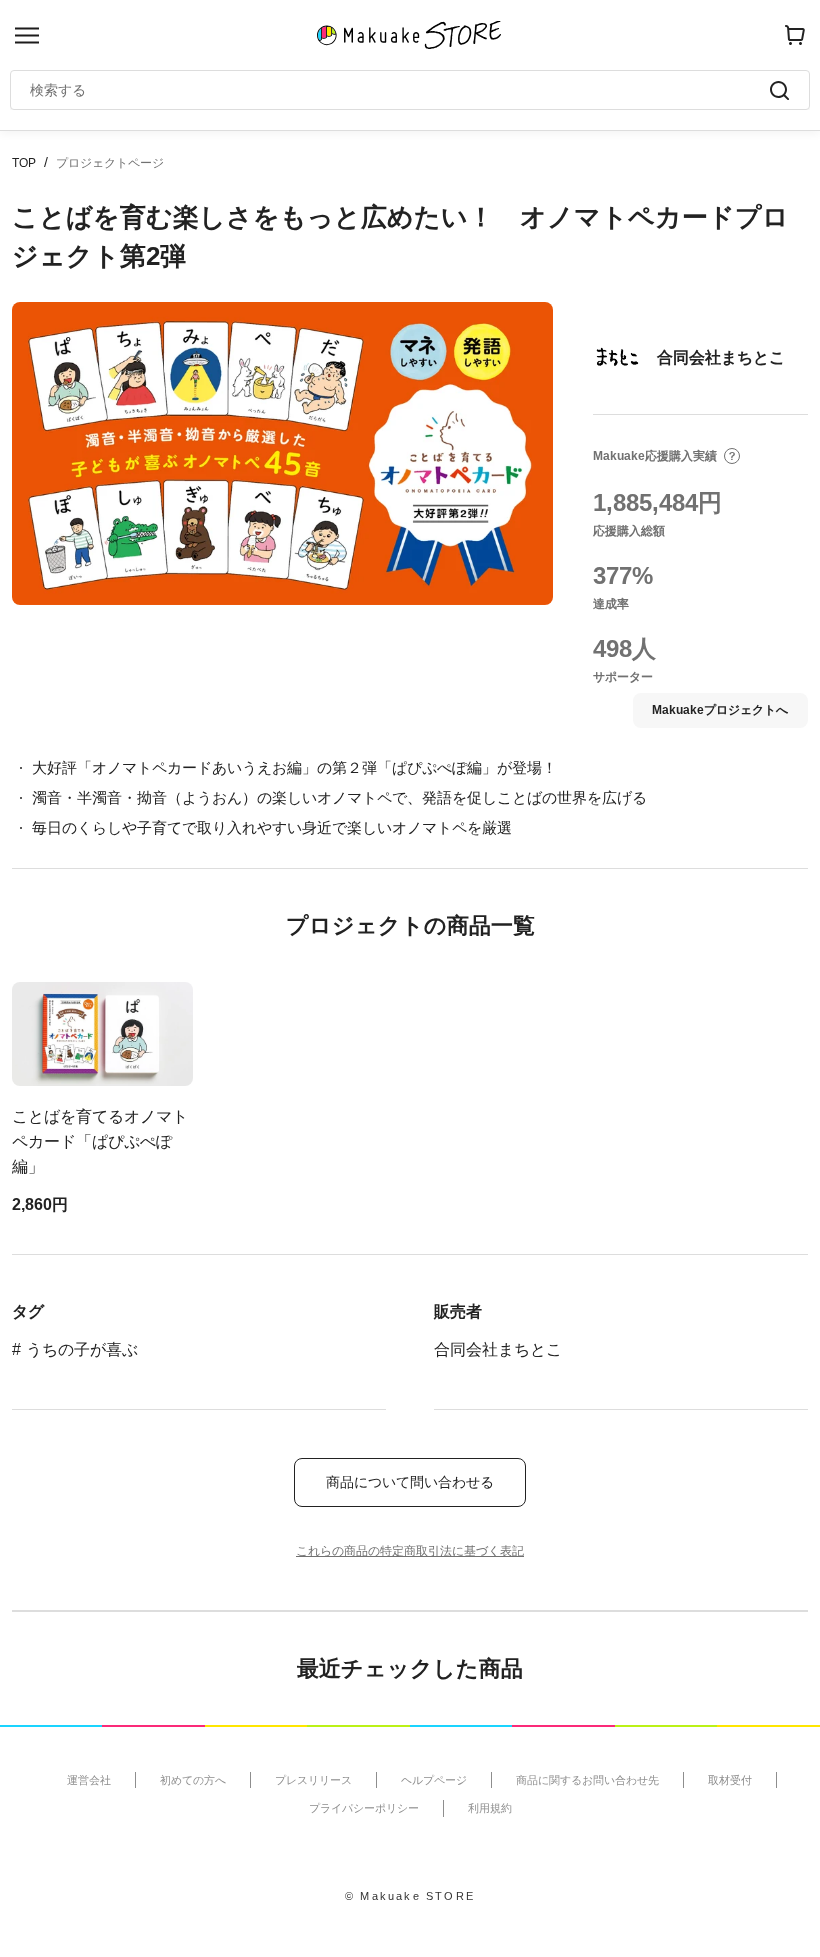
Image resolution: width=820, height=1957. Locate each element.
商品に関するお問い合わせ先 (587, 1780)
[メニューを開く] (27, 35)
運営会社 (89, 1780)
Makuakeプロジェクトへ (720, 710)
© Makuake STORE (410, 1896)
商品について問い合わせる (410, 1482)
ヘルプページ (434, 1780)
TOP (24, 163)
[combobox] (400, 90)
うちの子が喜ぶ (82, 1349)
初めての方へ (193, 1780)
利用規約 (490, 1808)
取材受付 (730, 1780)
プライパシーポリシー (364, 1808)
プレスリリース (313, 1780)
